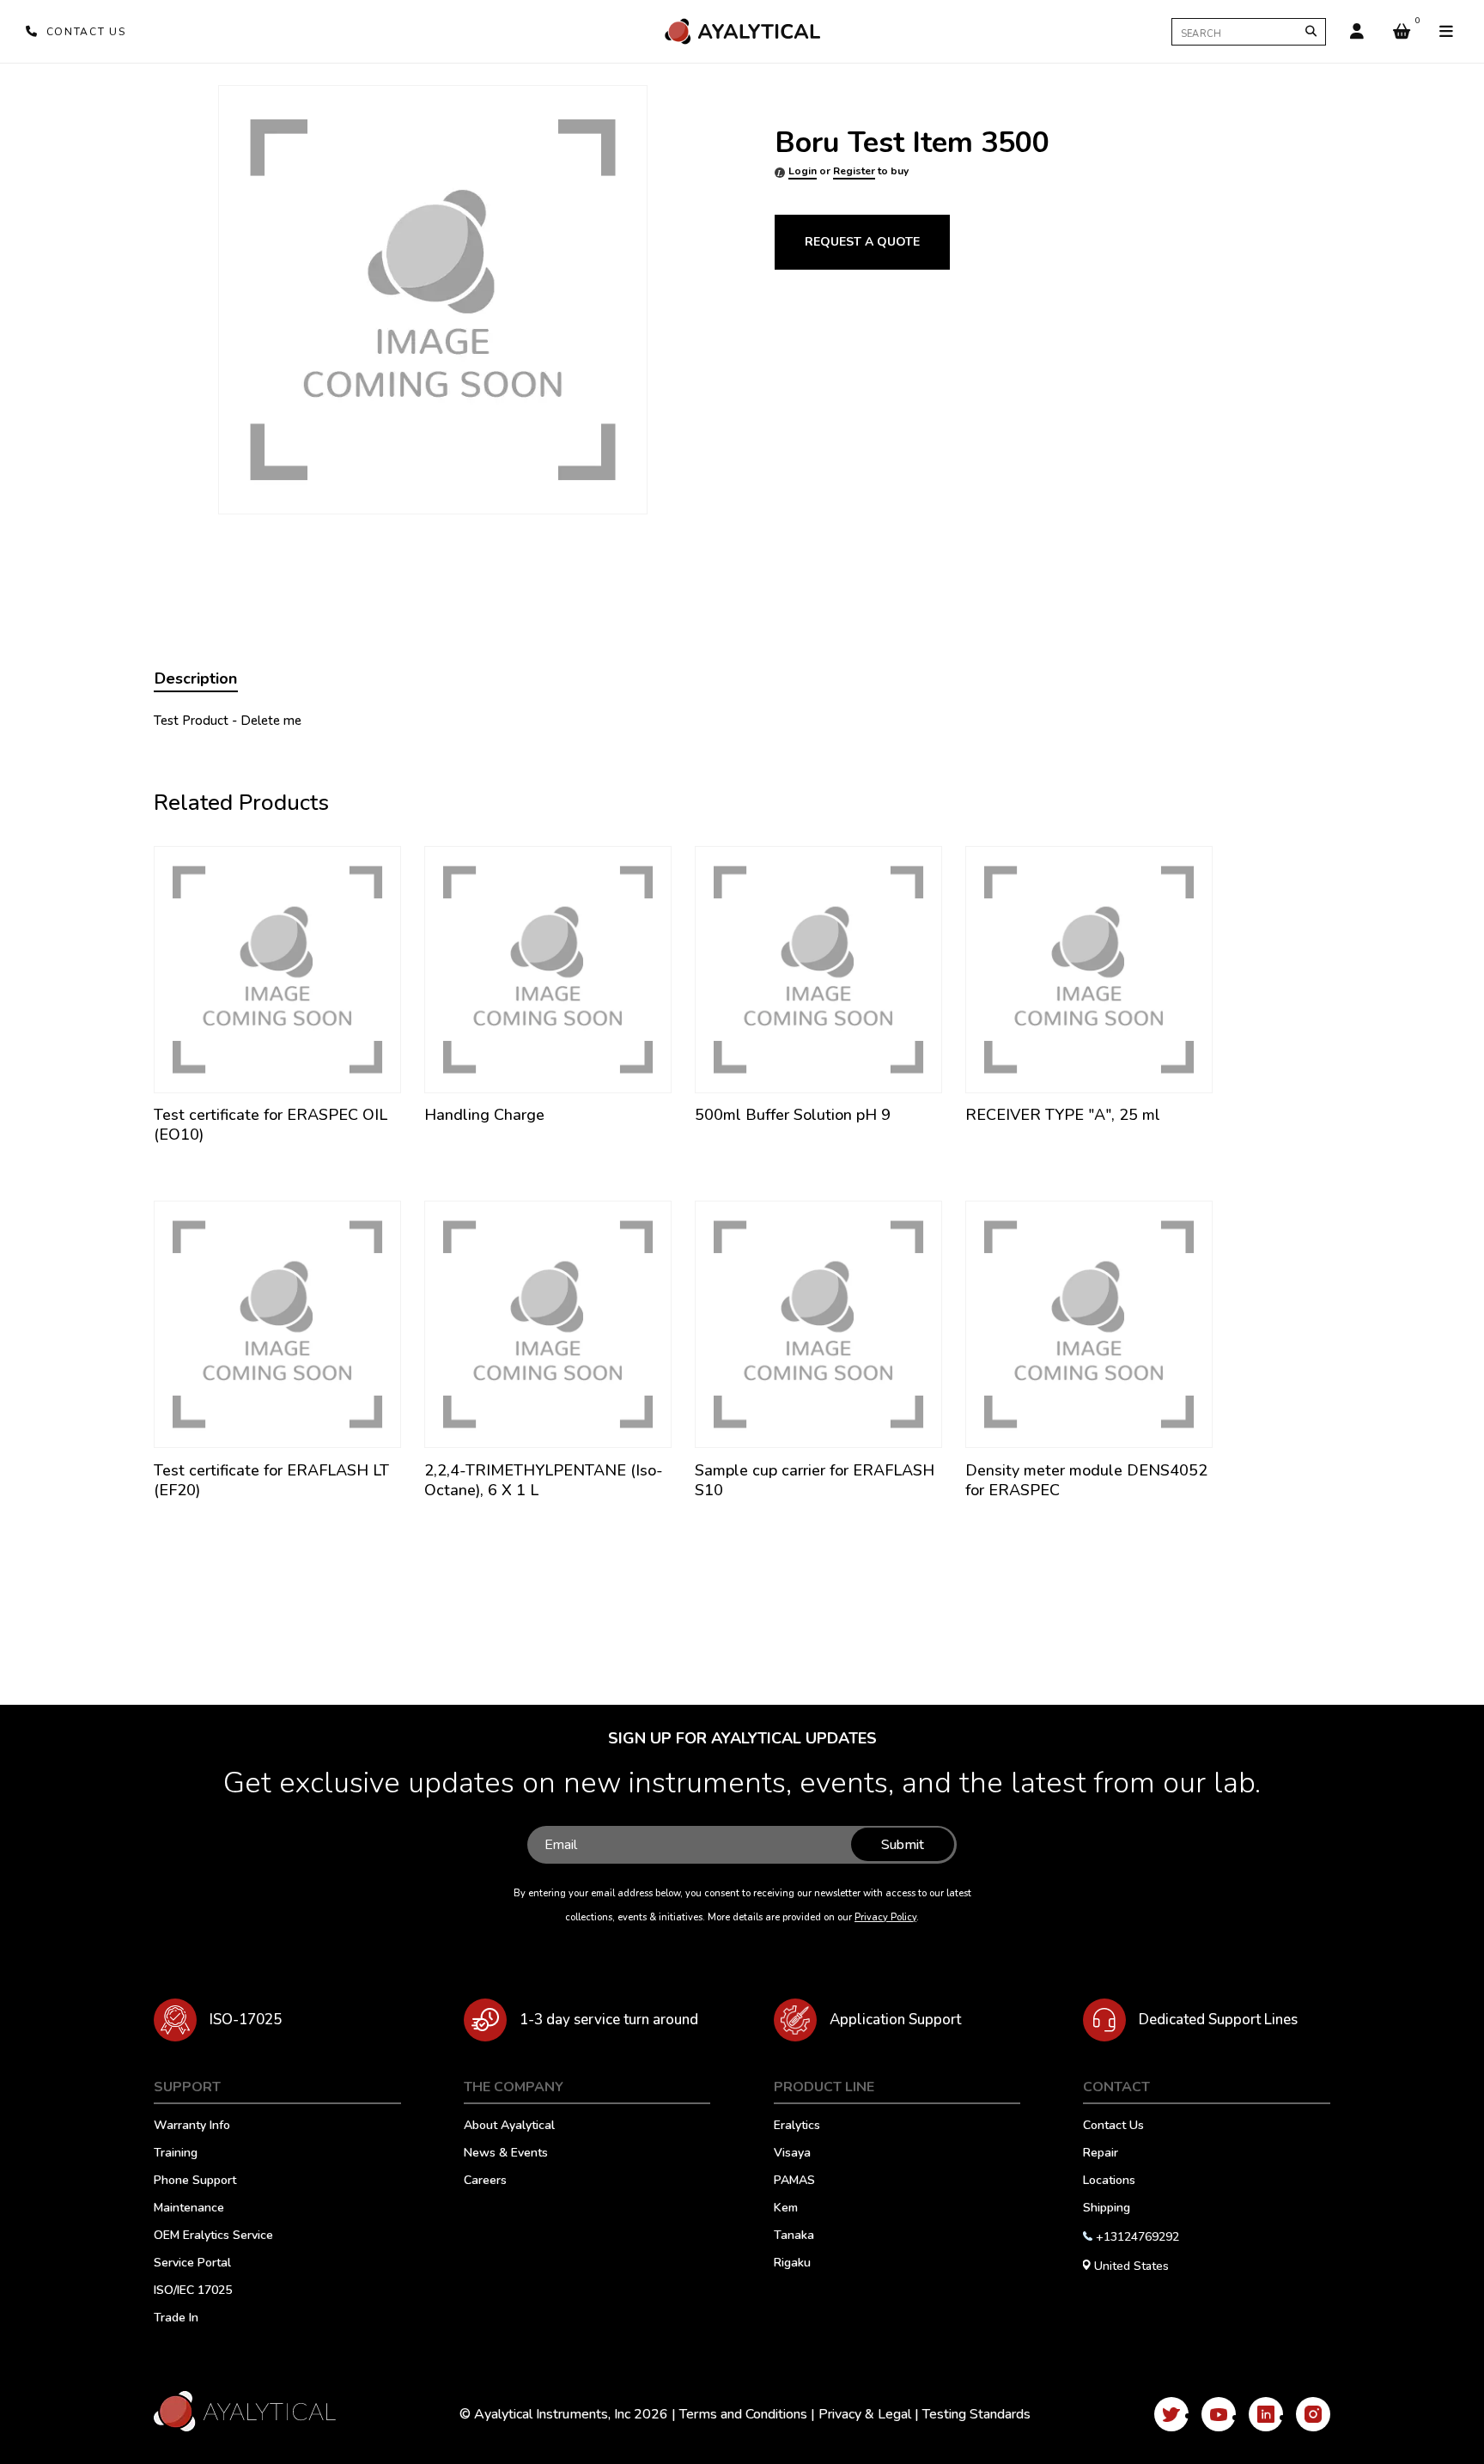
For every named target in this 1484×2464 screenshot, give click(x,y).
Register (854, 171)
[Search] (1311, 31)
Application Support (895, 2020)
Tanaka (794, 2236)
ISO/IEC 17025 (193, 2291)
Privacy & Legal (865, 2414)
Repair (1101, 2154)
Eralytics (797, 2126)
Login (803, 171)
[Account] (1357, 32)
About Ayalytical (509, 2126)
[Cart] (1402, 32)
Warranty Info (192, 2126)
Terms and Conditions (743, 2414)
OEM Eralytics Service (213, 2236)
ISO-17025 (246, 2020)
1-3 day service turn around (609, 2020)
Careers (485, 2181)
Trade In (176, 2319)
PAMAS (794, 2181)
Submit (903, 1845)
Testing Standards (976, 2414)
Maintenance (189, 2209)
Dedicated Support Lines (1218, 2020)
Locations (1109, 2181)
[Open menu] (1446, 32)
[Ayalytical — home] (742, 31)
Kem (786, 2209)
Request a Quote (862, 242)
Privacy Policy (885, 1917)
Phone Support (195, 2181)
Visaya (792, 2154)
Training (176, 2154)
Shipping (1107, 2209)
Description (196, 678)
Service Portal (192, 2264)
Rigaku (792, 2264)
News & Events (506, 2154)
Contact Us (1113, 2126)
